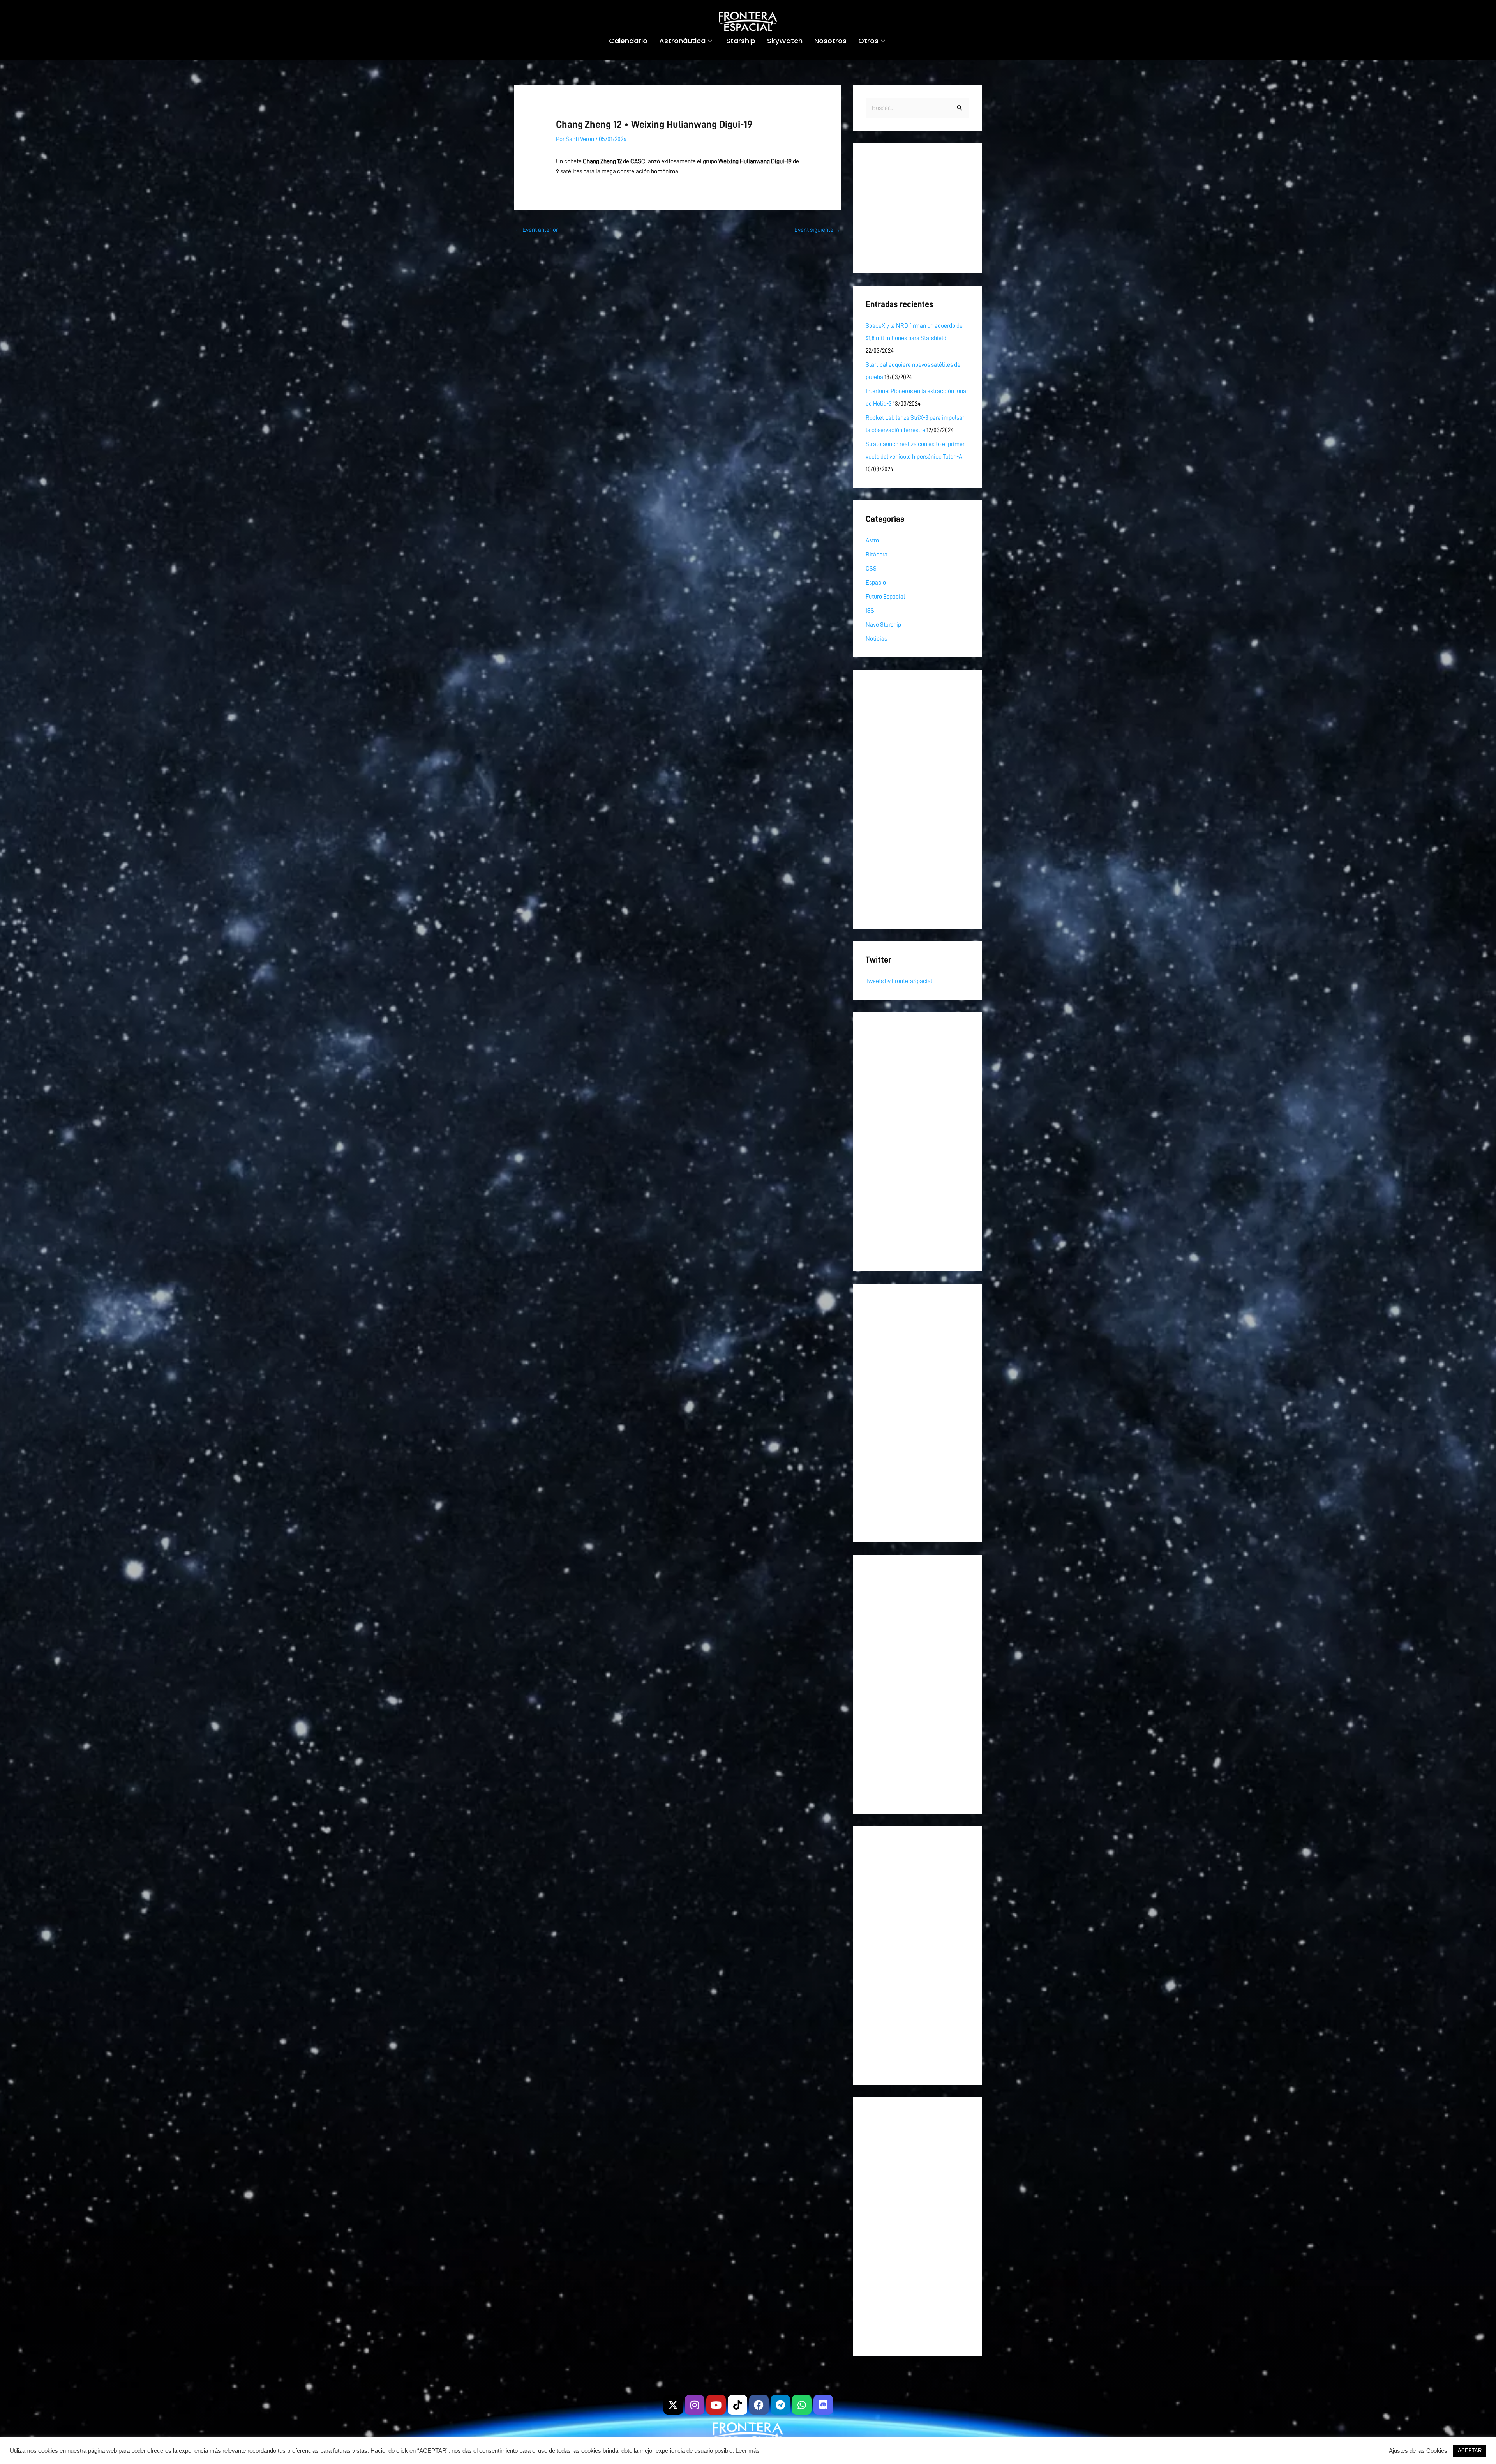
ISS (870, 611)
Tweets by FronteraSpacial (899, 981)
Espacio (876, 583)
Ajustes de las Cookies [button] (1418, 2451)
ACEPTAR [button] (1470, 2451)
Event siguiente (818, 230)
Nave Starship (883, 625)
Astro (872, 540)
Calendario (628, 41)
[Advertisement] (917, 208)
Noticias (876, 639)
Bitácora (877, 555)
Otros (868, 41)
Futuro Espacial (885, 597)
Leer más (748, 2451)
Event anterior (536, 230)
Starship (741, 41)
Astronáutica (682, 41)
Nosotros (830, 41)
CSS (871, 569)
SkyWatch (785, 41)
